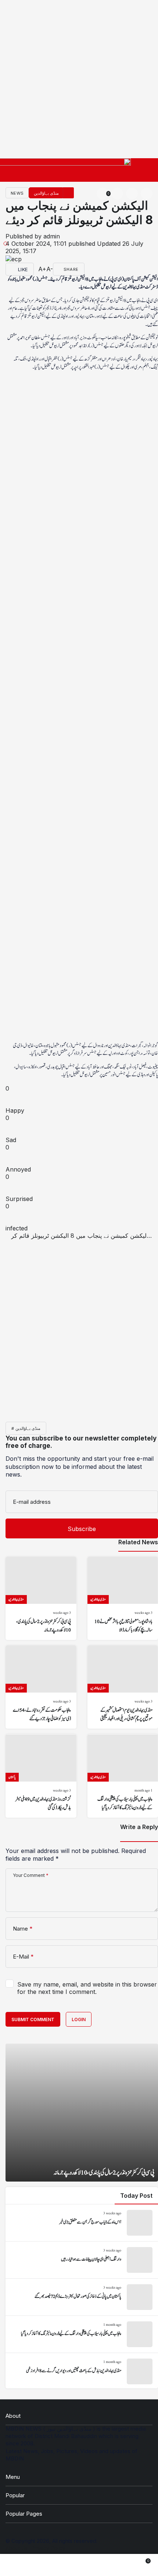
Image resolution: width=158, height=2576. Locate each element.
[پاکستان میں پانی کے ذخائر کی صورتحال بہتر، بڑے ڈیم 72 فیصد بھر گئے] (82, 2297)
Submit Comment (33, 2019)
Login (79, 2019)
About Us (17, 2548)
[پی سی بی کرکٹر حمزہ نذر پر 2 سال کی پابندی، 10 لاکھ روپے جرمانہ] (41, 1598)
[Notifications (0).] (133, 2565)
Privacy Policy (48, 2548)
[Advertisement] (79, 79)
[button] (132, 194)
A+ (42, 269)
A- (50, 269)
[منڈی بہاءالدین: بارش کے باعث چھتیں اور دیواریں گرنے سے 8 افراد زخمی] (82, 2371)
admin (52, 236)
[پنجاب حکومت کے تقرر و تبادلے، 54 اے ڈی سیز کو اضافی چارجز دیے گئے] (41, 1687)
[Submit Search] (147, 194)
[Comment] (36, 269)
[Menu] (146, 173)
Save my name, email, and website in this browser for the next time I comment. (87, 1988)
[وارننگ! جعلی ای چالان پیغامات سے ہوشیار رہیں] (82, 2260)
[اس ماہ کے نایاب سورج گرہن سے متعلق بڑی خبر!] (82, 2223)
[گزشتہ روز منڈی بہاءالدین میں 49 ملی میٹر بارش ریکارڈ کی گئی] (41, 1776)
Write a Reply (139, 1827)
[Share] (22, 1243)
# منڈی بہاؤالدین (26, 1428)
